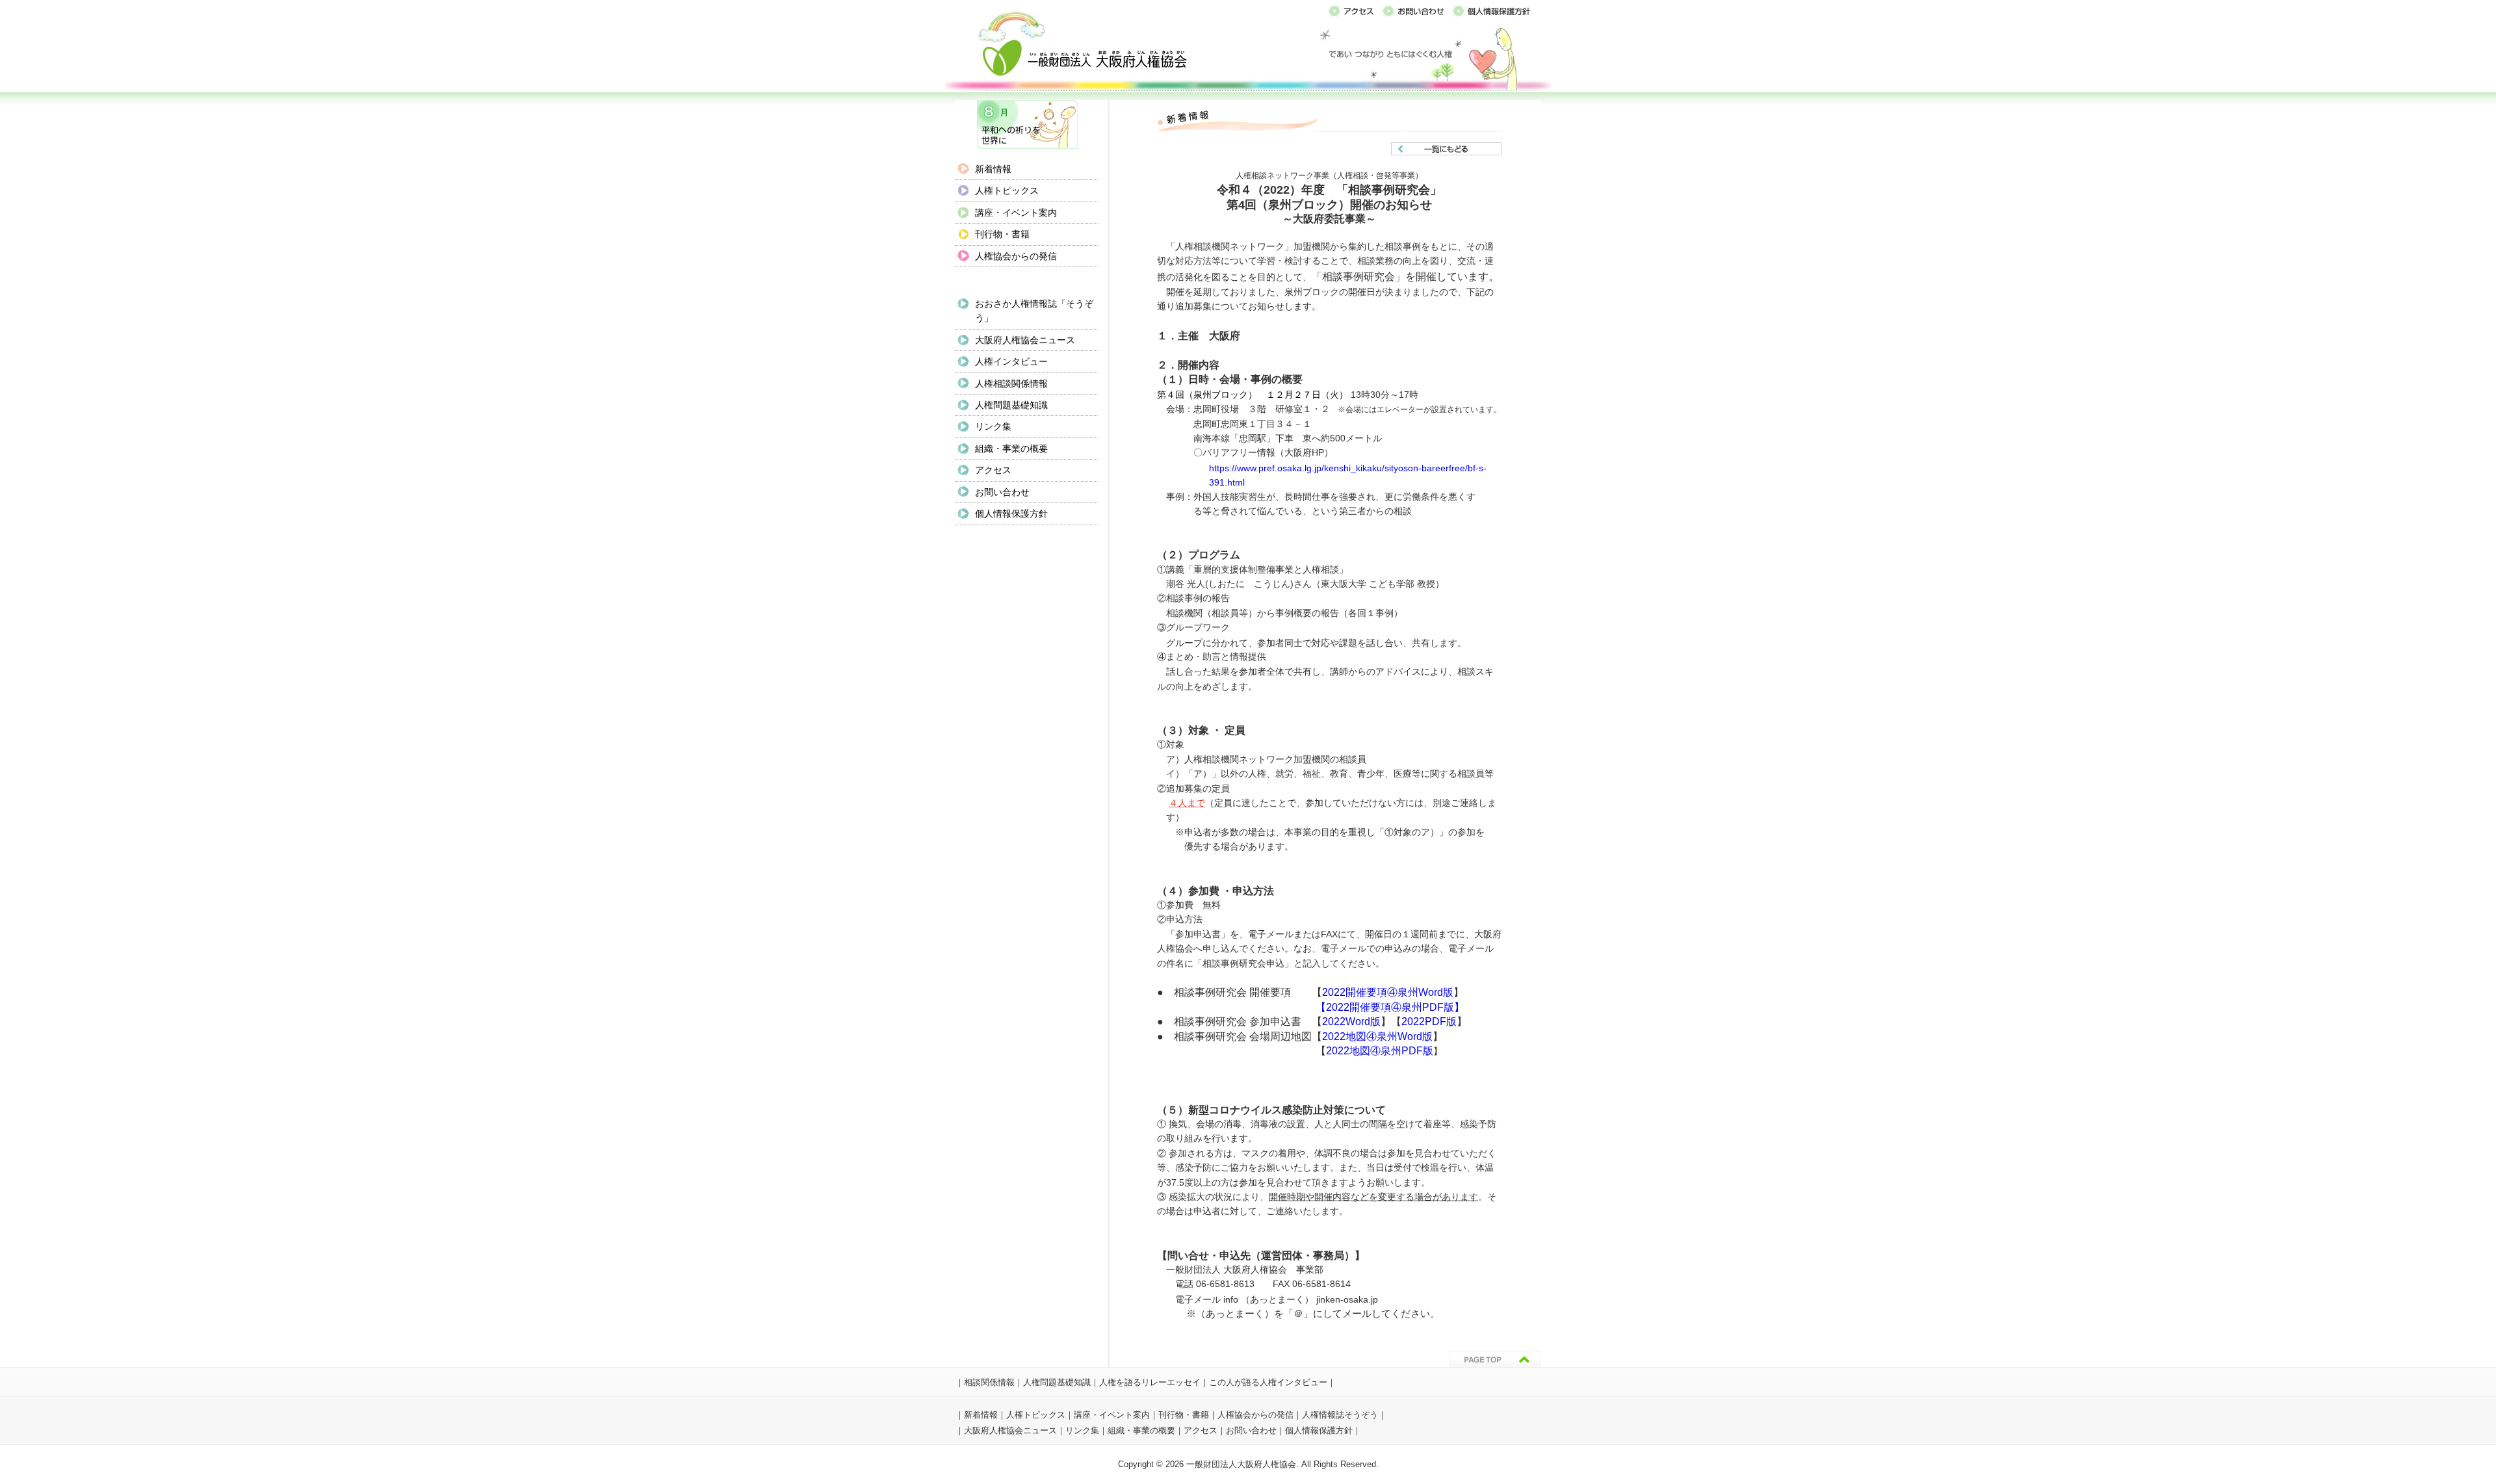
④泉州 (1382, 1036)
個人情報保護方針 (1011, 514)
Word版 (1415, 1036)
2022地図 (1344, 1036)
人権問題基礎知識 (1011, 405)
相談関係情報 (989, 1382)
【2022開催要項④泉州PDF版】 (1390, 1007)
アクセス (993, 470)
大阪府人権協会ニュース (1025, 340)
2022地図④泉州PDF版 (1380, 1051)
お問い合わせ (1002, 492)
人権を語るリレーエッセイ (1150, 1382)
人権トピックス (1007, 190)
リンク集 (993, 426)
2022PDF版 (1429, 1022)
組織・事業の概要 (1011, 449)
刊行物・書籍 (1002, 234)
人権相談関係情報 (1011, 384)
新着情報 (993, 169)
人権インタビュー (1011, 361)
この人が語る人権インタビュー (1268, 1382)
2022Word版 (1351, 1022)
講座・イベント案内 (1016, 213)
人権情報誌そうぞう (1340, 1415)
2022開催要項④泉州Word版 (1388, 992)
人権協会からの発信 (1016, 256)
